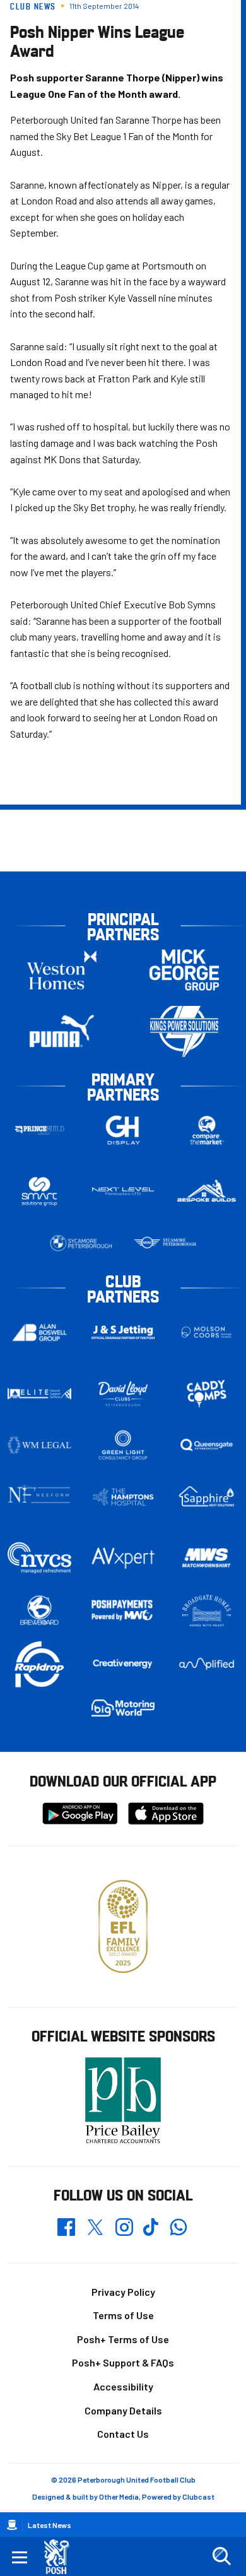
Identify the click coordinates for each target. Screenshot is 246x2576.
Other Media (119, 2496)
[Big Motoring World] (123, 1708)
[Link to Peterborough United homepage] (61, 2557)
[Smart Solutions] (39, 1192)
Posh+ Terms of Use (123, 2339)
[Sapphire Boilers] (207, 1497)
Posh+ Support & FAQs (123, 2362)
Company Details (123, 2410)
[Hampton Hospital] (123, 1497)
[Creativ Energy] (123, 1664)
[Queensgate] (207, 1445)
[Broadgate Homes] (207, 1611)
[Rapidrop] (39, 1664)
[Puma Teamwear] (62, 1031)
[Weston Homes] (62, 970)
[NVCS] (39, 1558)
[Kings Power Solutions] (184, 1031)
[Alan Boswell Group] (39, 1332)
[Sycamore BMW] (81, 1243)
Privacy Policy (123, 2292)
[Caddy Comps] (207, 1393)
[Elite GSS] (39, 1393)
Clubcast (198, 2496)
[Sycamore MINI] (165, 1243)
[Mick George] (184, 970)
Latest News (50, 2525)
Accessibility (123, 2386)
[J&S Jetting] (123, 1332)
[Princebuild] (39, 1131)
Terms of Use (123, 2315)
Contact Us (123, 2434)
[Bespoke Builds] (207, 1191)
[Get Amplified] (207, 1664)
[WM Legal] (39, 1445)
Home (12, 2525)
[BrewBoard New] (39, 1611)
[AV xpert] (123, 1558)
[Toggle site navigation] (20, 2556)
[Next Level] (123, 1191)
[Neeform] (39, 1497)
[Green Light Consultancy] (123, 1445)
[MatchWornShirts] (207, 1558)
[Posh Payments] (123, 1611)
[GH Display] (123, 1131)
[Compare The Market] (207, 1131)
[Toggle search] (221, 2556)
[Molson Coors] (207, 1332)
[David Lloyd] (123, 1394)
